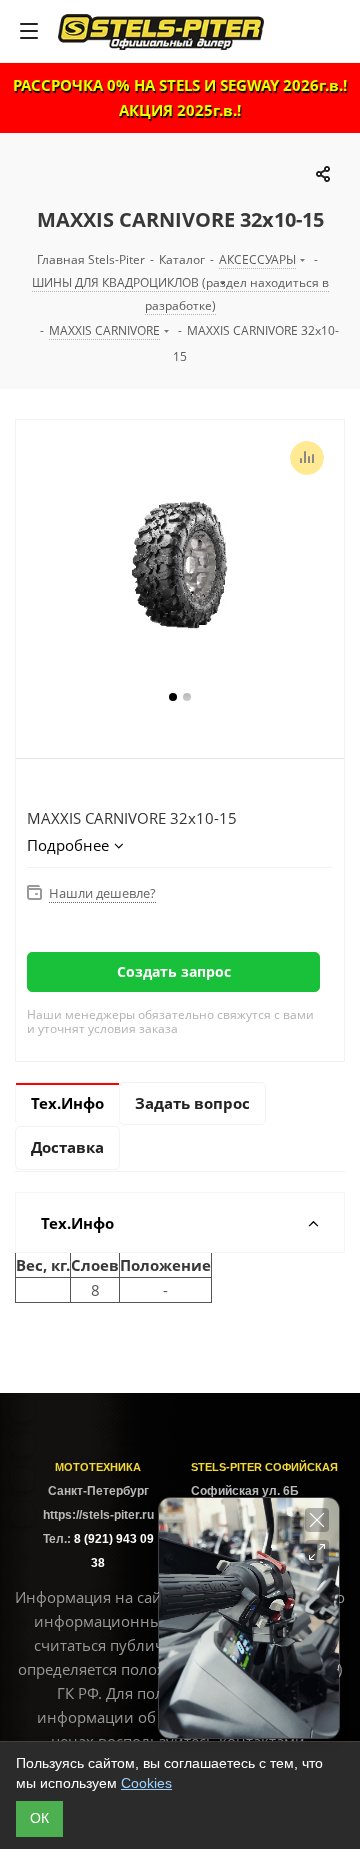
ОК (39, 1818)
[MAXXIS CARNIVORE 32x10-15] (180, 565)
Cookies (146, 1783)
